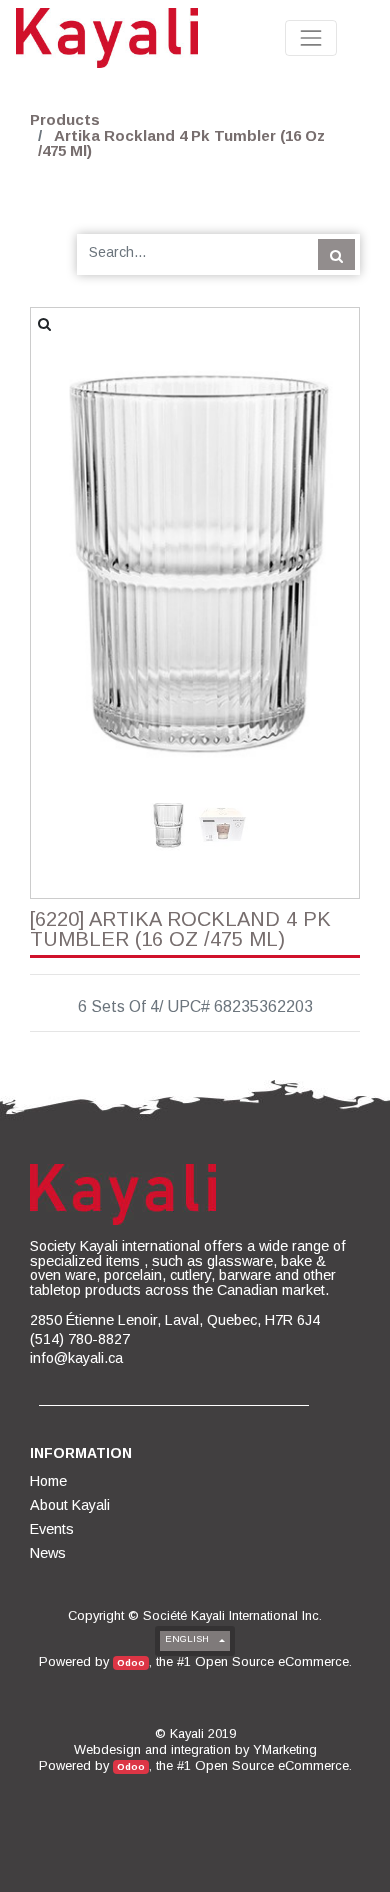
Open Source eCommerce (272, 1661)
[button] (55, 516)
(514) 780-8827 (80, 1339)
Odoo (131, 1662)
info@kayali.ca (76, 1358)
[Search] (336, 254)
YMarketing (285, 1749)
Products (65, 119)
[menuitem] (50, 1481)
